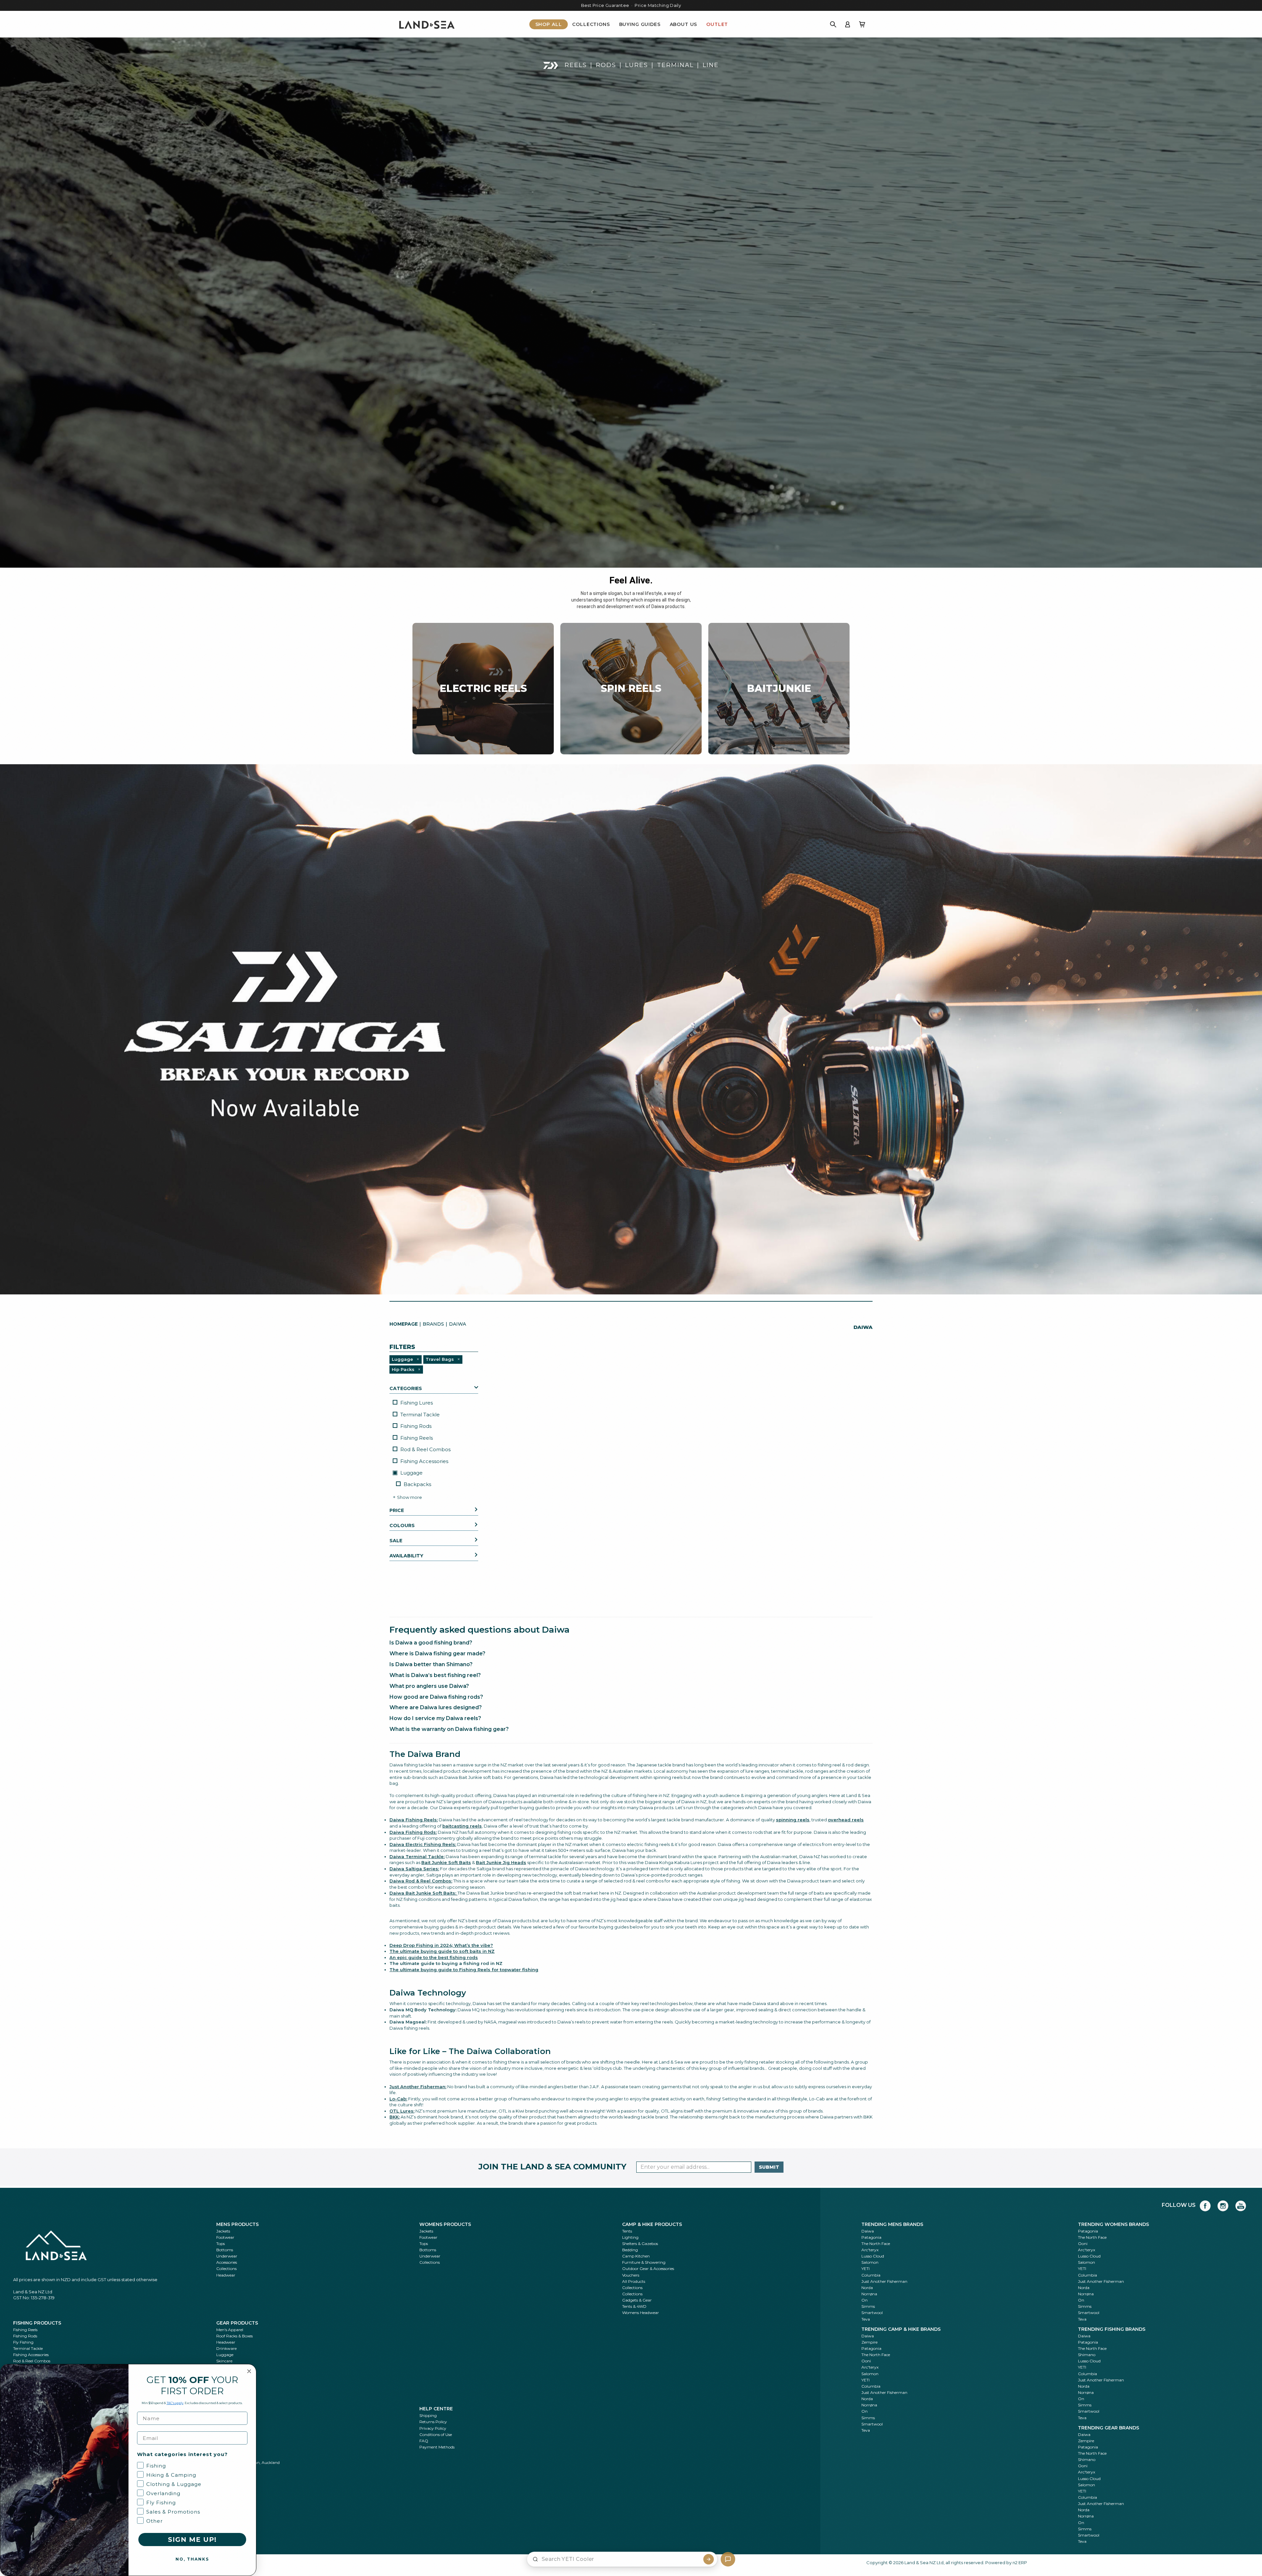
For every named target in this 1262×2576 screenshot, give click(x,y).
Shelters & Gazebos (640, 2244)
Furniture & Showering (644, 2262)
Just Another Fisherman (884, 2281)
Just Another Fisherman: (418, 2087)
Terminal (675, 65)
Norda (867, 2288)
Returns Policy (433, 2422)
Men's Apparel (230, 2330)
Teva (866, 2319)
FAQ (424, 2441)
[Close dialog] (249, 2371)
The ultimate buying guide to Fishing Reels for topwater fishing (464, 1970)
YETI (865, 2269)
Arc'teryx (870, 2250)
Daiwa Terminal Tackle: (417, 1856)
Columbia (871, 2275)
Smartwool (872, 2313)
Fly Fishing (23, 2342)
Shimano (1087, 2355)
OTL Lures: (402, 2111)
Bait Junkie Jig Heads (501, 1862)
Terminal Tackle (420, 1415)
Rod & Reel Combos (425, 1449)
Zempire (869, 2342)
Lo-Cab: (398, 2099)
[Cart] (862, 24)
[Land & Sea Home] (427, 24)
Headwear (226, 2275)
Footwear (225, 2237)
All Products (634, 2281)
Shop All (549, 24)
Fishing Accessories (424, 1461)
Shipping (428, 2415)
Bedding (630, 2250)
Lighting (630, 2237)
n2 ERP (1020, 2563)
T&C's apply (175, 2403)
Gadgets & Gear (637, 2300)
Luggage (411, 1473)
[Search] (833, 24)
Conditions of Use (436, 2434)
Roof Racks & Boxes (234, 2336)
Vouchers (631, 2275)
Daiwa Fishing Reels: (414, 1820)
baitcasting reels (462, 1826)
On (865, 2300)
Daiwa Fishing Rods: (413, 1832)
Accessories (227, 2262)
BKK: (395, 2117)
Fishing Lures (417, 1403)
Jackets (223, 2231)
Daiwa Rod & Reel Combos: (421, 1881)
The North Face (876, 2244)
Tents (627, 2231)
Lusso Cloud (873, 2256)
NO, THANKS (192, 2559)
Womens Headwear (641, 2313)
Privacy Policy (433, 2428)
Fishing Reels (417, 1438)
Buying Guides (640, 24)
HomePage (404, 1324)
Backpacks (417, 1484)
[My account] (848, 24)
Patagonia (871, 2237)
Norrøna (869, 2294)
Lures (637, 65)
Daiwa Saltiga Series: (414, 1869)
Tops (221, 2244)
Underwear (227, 2256)
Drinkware (226, 2348)
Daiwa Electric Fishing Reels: (423, 1844)
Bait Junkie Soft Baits (446, 1862)
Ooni (1083, 2244)
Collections (591, 24)
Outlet (717, 24)
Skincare (224, 2361)
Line (711, 65)
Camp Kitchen (636, 2256)
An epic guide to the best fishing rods (434, 1957)
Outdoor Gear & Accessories (648, 2269)
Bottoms (225, 2250)
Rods (606, 65)
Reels (576, 65)
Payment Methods (437, 2447)
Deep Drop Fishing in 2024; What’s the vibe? (441, 1945)
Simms (868, 2306)
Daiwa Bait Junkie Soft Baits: (423, 1893)
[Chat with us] (728, 2559)
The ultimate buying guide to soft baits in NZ (442, 1951)
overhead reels (846, 1820)
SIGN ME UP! (192, 2540)
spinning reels (793, 1820)
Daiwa (868, 2231)
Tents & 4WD (634, 2306)
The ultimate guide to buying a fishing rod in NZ (446, 1963)
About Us (684, 24)
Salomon (870, 2262)
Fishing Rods (416, 1426)
